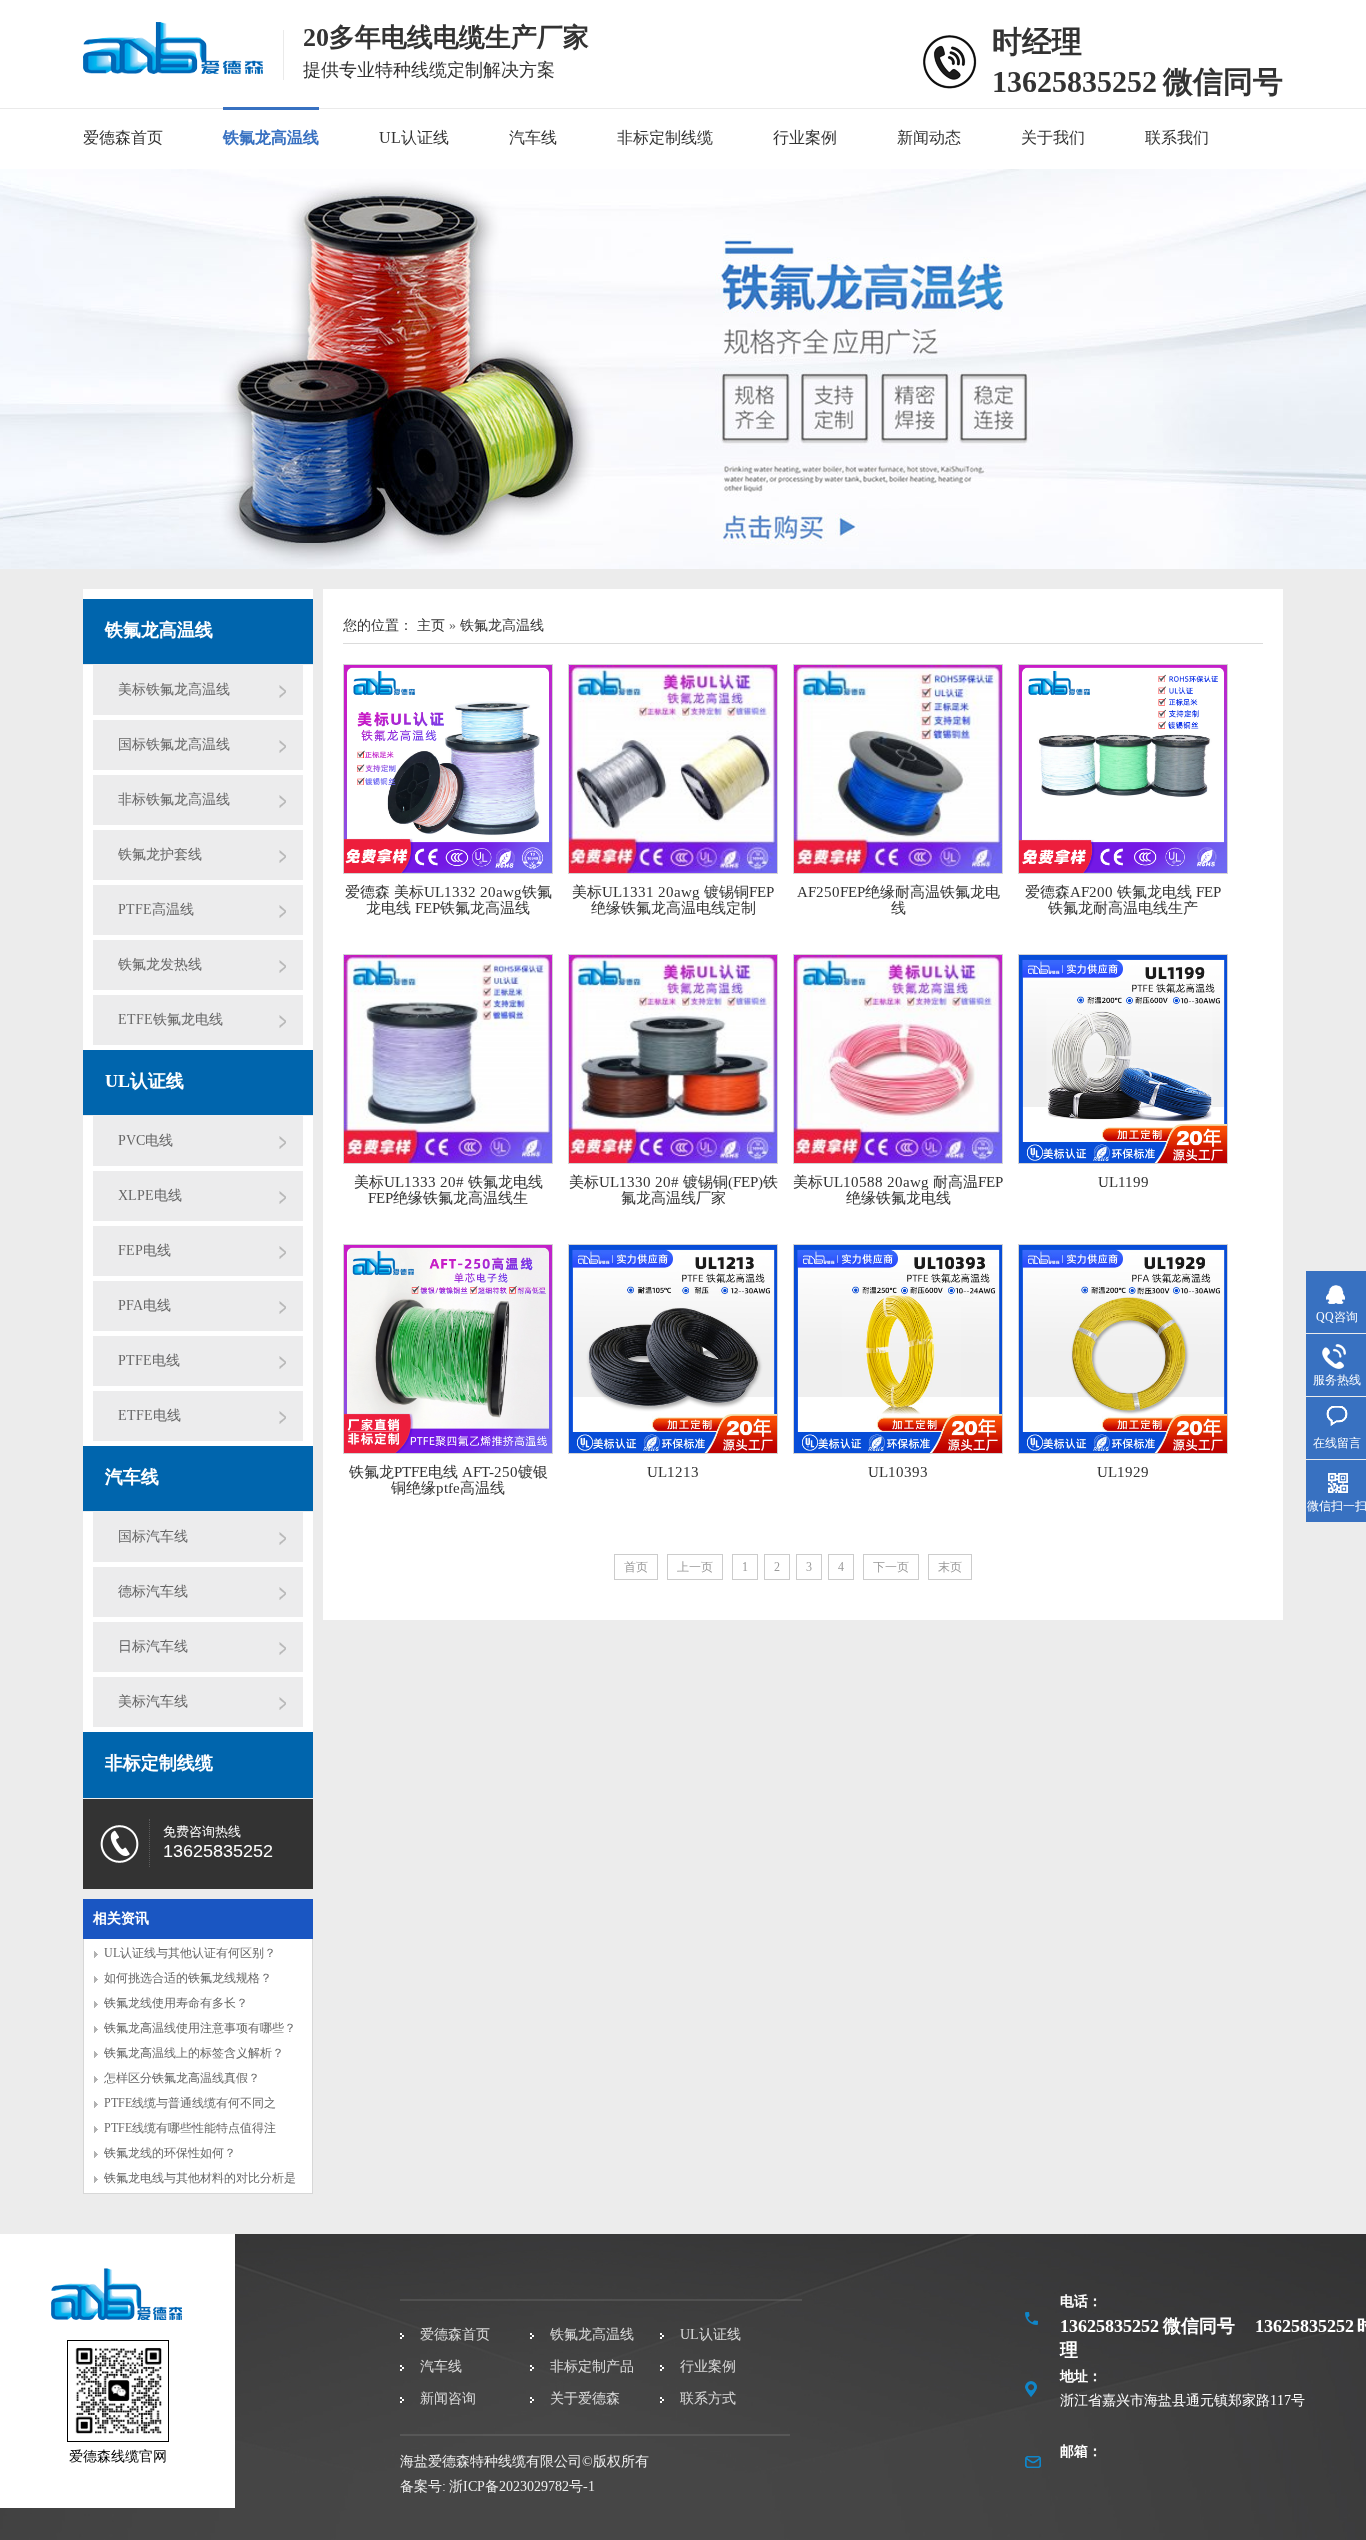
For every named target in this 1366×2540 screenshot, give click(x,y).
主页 (431, 625)
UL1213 (673, 1472)
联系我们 (1177, 137)
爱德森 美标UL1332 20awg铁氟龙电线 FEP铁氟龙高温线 (448, 900)
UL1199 (1123, 1182)
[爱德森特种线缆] (173, 63)
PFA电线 (144, 1305)
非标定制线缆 (665, 137)
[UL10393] (898, 1349)
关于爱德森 (585, 2398)
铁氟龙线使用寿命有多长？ (176, 2003)
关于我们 (1053, 137)
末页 (950, 1567)
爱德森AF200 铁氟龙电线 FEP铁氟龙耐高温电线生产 (1123, 900)
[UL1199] (1123, 1059)
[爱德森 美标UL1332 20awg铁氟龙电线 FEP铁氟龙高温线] (448, 769)
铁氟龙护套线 (160, 854)
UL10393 (898, 1472)
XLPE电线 (150, 1195)
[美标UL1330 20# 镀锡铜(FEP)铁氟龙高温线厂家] (673, 1059)
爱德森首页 (123, 137)
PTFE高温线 (156, 909)
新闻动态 (929, 137)
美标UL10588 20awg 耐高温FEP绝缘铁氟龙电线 (898, 1190)
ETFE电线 (149, 1415)
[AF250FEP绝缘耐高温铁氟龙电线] (898, 769)
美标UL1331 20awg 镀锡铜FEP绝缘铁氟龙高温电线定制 (673, 900)
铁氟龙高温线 (271, 137)
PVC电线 (145, 1140)
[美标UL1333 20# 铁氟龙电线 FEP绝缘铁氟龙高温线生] (448, 1059)
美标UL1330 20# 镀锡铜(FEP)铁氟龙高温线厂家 (673, 1190)
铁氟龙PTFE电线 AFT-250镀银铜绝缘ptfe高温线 (448, 1480)
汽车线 (533, 137)
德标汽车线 (153, 1591)
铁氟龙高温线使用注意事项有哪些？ (200, 2028)
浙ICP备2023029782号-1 (522, 2486)
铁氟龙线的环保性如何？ (170, 2153)
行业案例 (805, 137)
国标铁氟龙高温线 (174, 744)
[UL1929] (1123, 1349)
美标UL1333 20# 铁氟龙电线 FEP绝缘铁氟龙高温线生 (448, 1190)
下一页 (891, 1567)
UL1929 (1123, 1472)
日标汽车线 (153, 1646)
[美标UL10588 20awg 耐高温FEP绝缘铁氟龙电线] (898, 1059)
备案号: (423, 2486)
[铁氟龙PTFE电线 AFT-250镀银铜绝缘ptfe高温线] (448, 1349)
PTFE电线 (149, 1360)
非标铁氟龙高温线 (174, 799)
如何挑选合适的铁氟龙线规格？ (188, 1978)
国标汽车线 (153, 1536)
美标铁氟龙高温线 (174, 689)
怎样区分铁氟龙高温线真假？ (182, 2078)
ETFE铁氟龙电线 (170, 1019)
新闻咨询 (448, 2398)
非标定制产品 (592, 2366)
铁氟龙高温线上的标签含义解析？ (194, 2053)
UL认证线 (414, 137)
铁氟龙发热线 (160, 964)
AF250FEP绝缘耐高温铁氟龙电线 (898, 900)
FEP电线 (144, 1250)
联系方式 (708, 2398)
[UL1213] (673, 1349)
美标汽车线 (153, 1701)
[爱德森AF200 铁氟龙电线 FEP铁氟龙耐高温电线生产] (1123, 769)
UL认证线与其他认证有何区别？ (190, 1953)
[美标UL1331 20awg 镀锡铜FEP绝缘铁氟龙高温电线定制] (673, 769)
